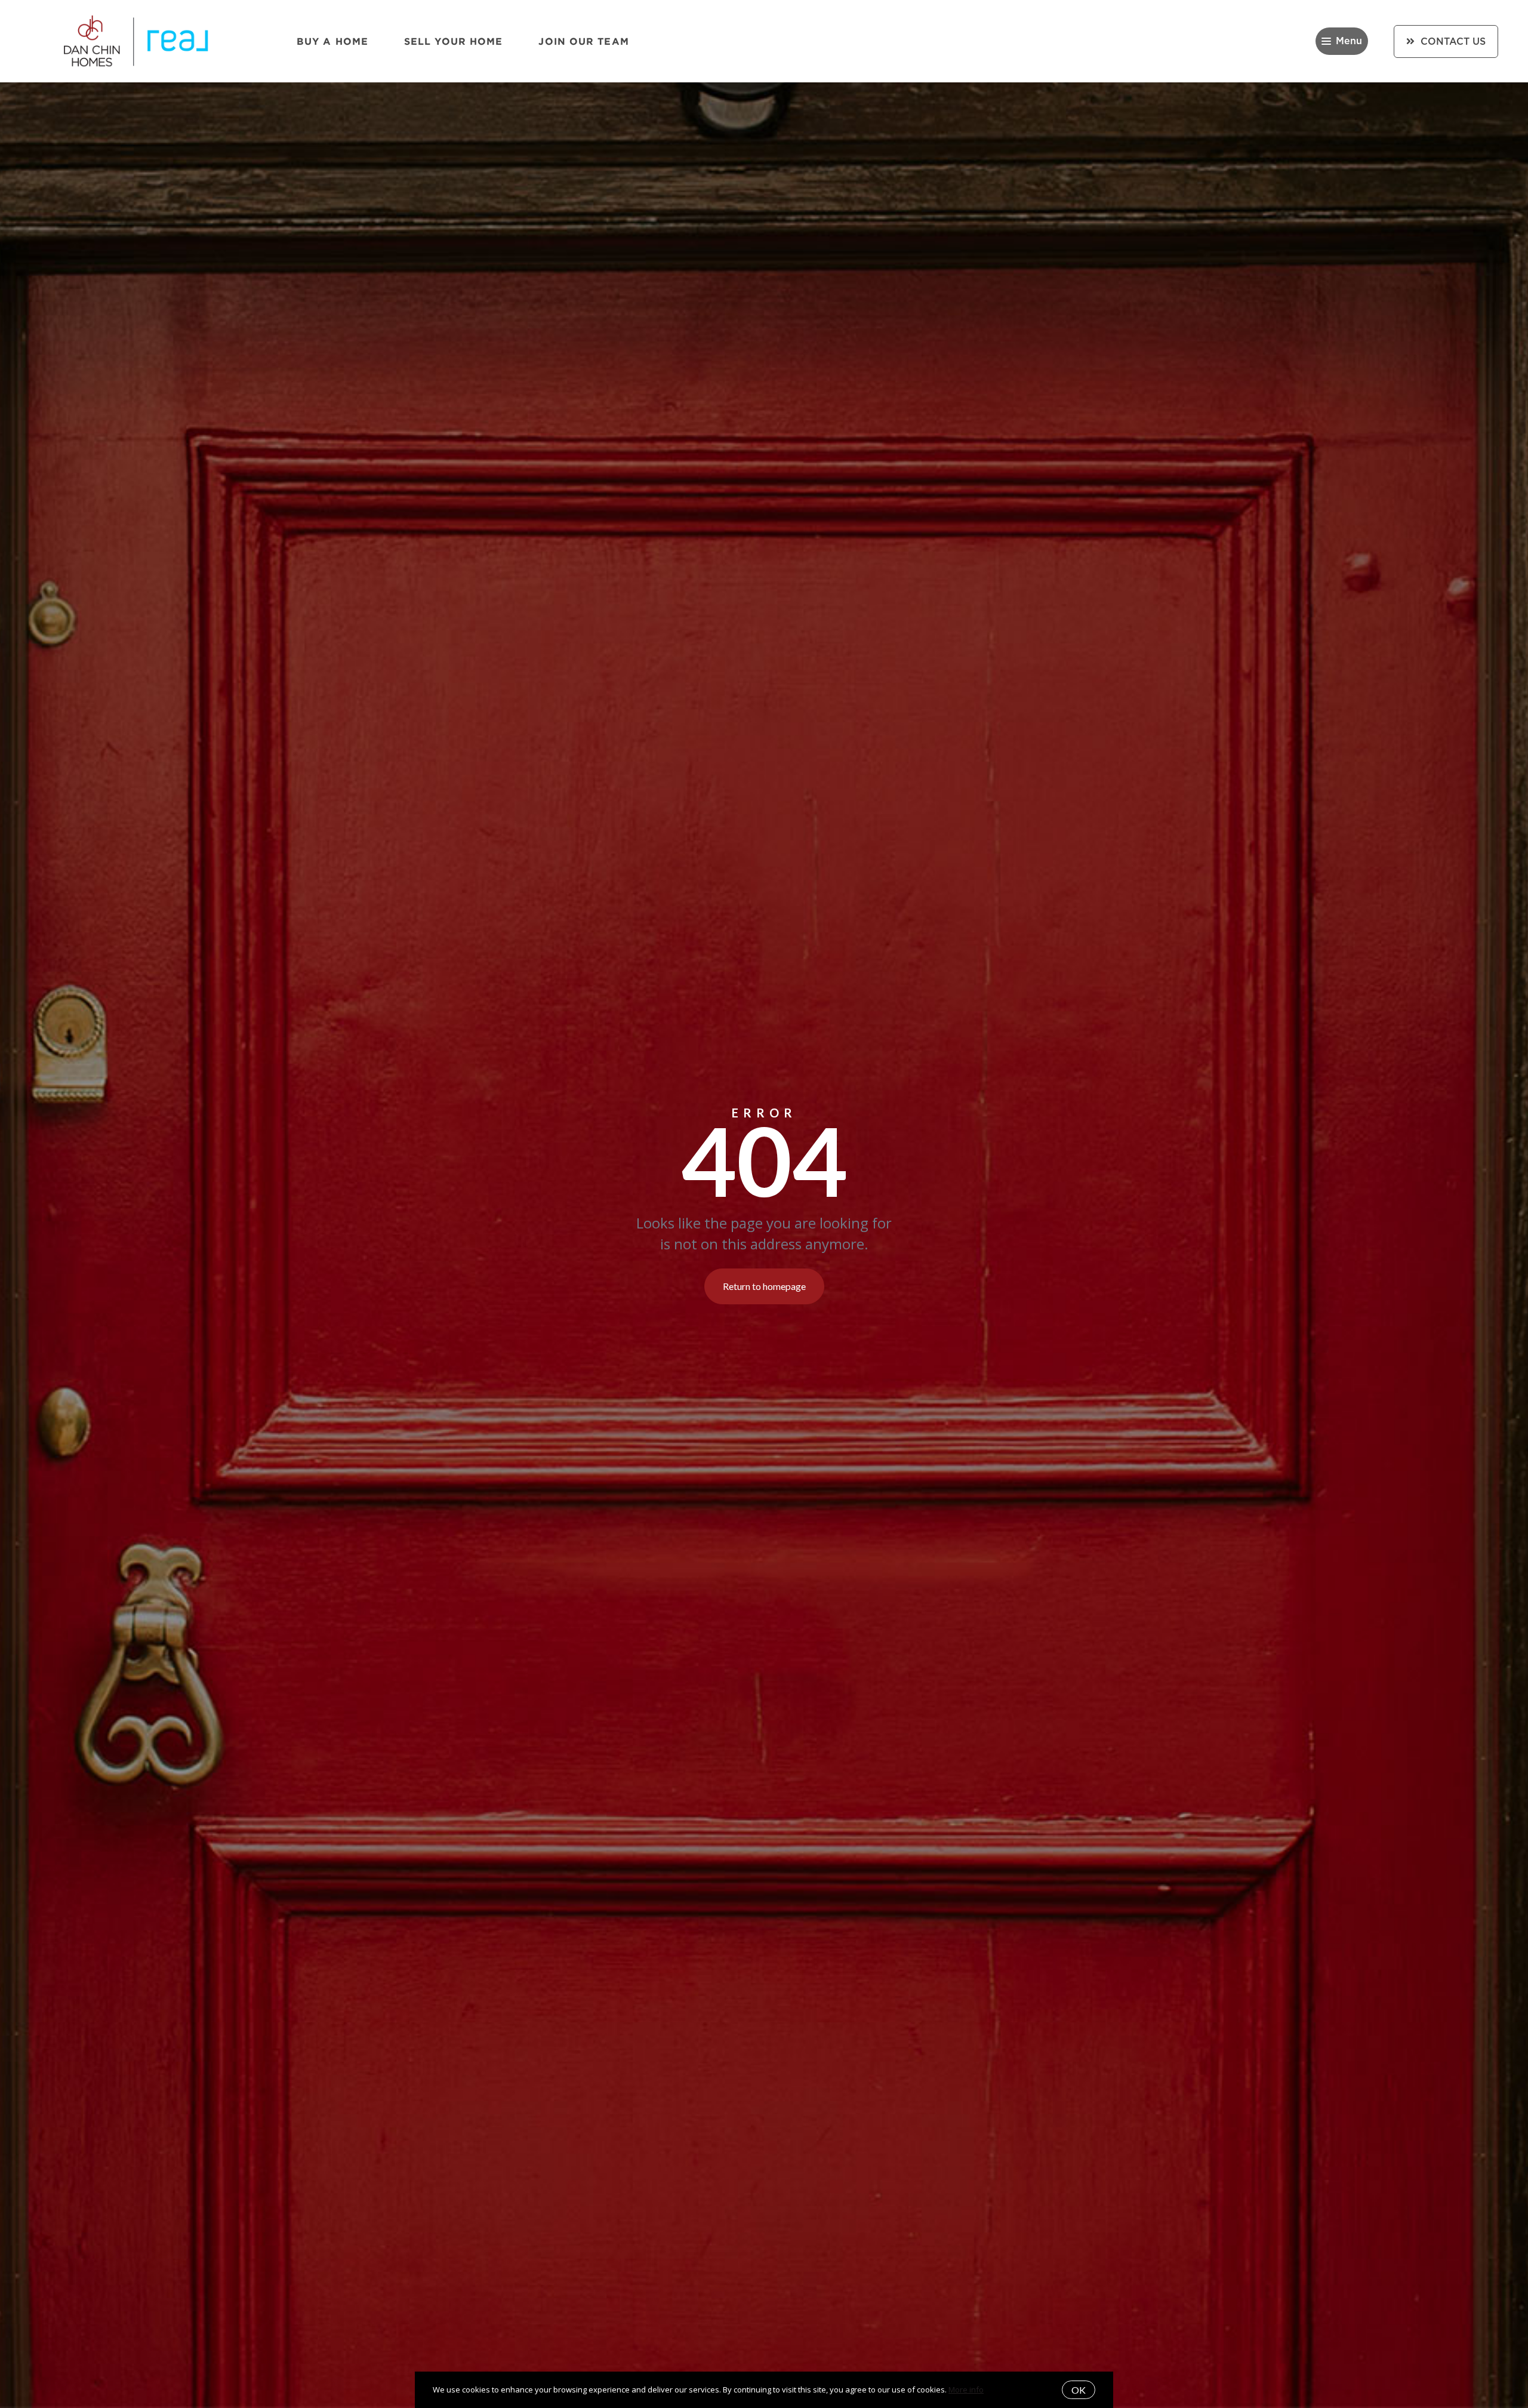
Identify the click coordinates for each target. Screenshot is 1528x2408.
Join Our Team (583, 41)
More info (966, 2389)
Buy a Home (332, 41)
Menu (1349, 41)
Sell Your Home (453, 41)
